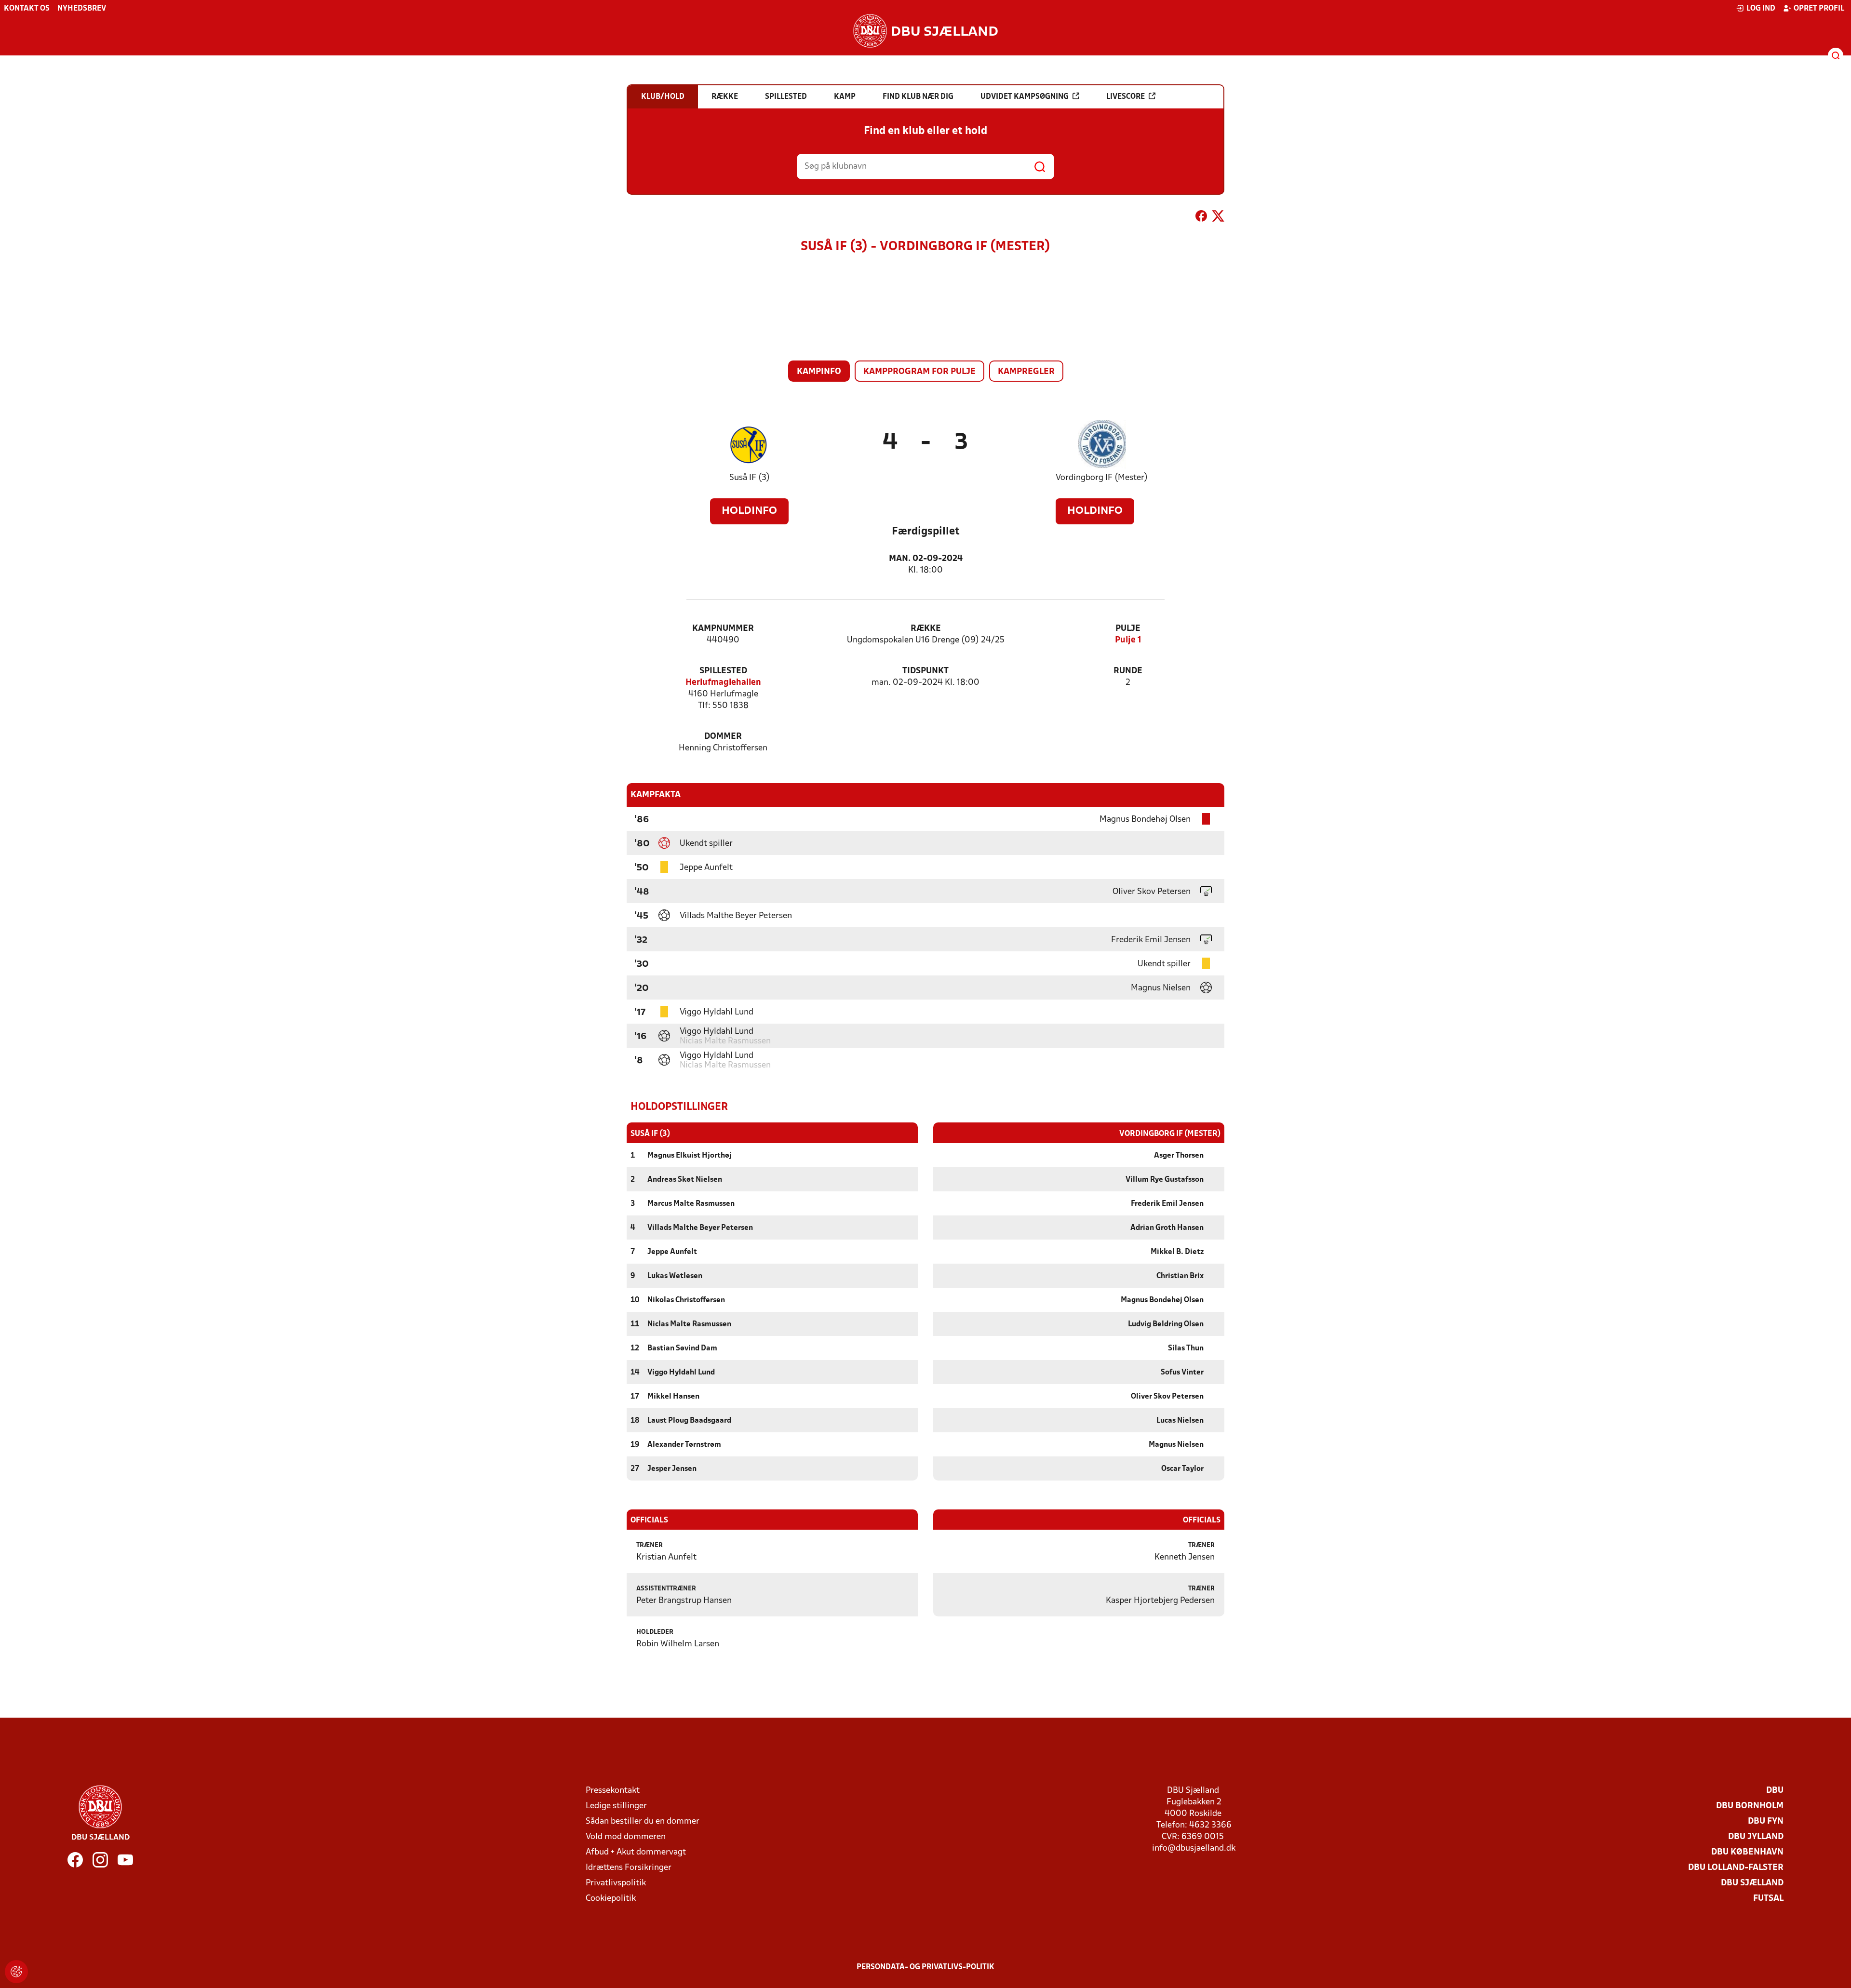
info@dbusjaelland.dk (1194, 1848)
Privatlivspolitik (616, 1883)
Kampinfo (819, 372)
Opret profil (1819, 9)
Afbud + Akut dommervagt (636, 1852)
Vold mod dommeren (626, 1837)
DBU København (1747, 1852)
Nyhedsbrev (82, 9)
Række (926, 629)
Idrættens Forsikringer (629, 1868)
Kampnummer (723, 629)
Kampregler (1026, 372)
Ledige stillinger (616, 1806)
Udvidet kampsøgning (1025, 97)
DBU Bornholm (1750, 1806)
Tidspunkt (925, 671)
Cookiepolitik (611, 1899)
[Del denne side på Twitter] (1218, 218)
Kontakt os (27, 9)
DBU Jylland (1756, 1837)
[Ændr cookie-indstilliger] (16, 1972)
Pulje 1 (1128, 640)
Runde (1128, 671)
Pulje (1128, 629)
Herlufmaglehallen (723, 683)
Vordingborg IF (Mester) (1102, 478)
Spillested (723, 671)
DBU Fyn (1766, 1821)
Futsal (1768, 1899)
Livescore (1126, 97)
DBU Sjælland (1752, 1883)
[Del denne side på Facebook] (1201, 218)
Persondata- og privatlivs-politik (925, 1967)
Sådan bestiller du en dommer (643, 1821)
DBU (1775, 1791)
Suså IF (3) (750, 478)
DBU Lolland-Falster (1736, 1868)
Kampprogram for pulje (919, 372)
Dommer (723, 737)
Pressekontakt (613, 1791)
